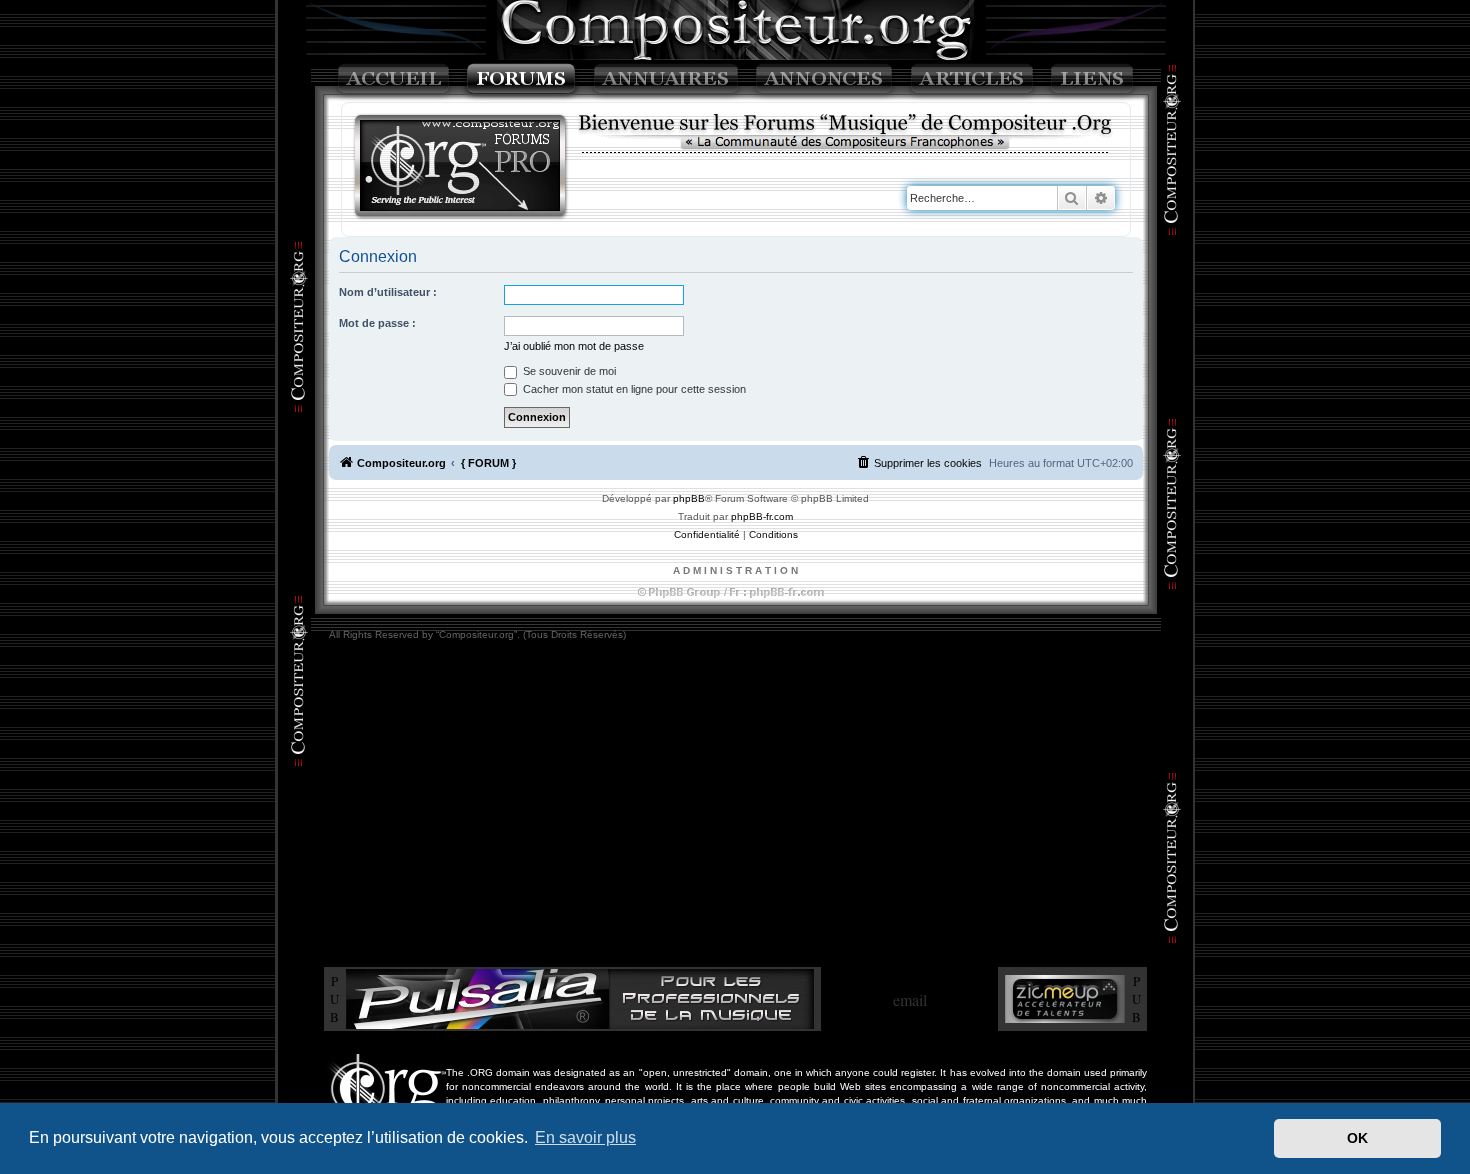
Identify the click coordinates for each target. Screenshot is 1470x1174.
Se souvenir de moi (568, 371)
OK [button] (1357, 1138)
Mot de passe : (377, 323)
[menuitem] (919, 463)
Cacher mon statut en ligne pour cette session (633, 389)
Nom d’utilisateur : (388, 292)
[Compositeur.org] (461, 167)
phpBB (689, 498)
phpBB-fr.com (762, 516)
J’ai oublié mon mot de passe (574, 346)
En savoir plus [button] (585, 1137)
